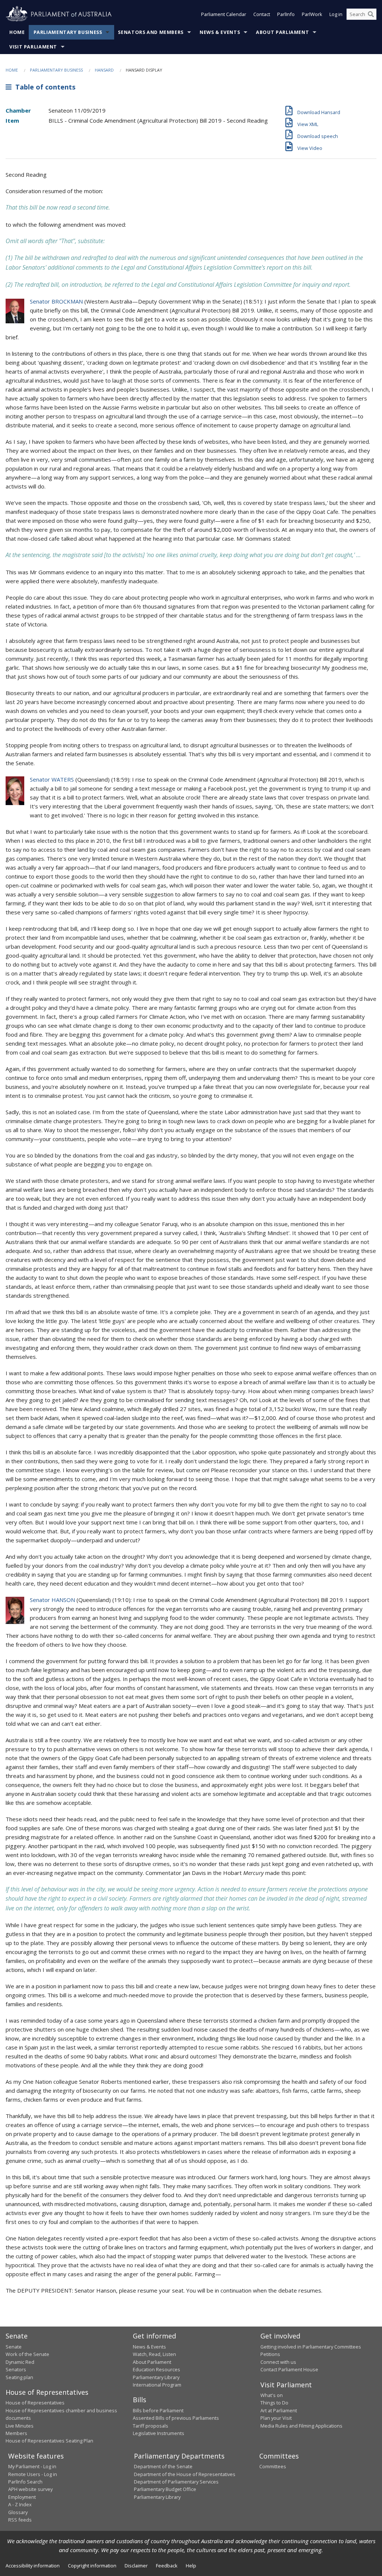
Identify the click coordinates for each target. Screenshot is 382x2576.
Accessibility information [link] (33, 2566)
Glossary (18, 2512)
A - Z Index (20, 2504)
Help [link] (191, 2566)
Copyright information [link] (92, 2566)
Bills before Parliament (158, 2410)
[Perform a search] (371, 14)
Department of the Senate (163, 2466)
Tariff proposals (151, 2426)
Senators (16, 2369)
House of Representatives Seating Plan (49, 2441)
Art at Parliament (279, 2410)
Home (17, 32)
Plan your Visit (276, 2418)
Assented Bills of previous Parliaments (176, 2418)
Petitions (270, 2354)
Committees (273, 2466)
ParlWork (312, 14)
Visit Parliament (33, 47)
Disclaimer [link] (136, 2566)
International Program (157, 2385)
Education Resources (156, 2369)
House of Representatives (35, 2403)
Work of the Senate (27, 2354)
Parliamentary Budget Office (165, 2489)
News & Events (220, 32)
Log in (336, 14)
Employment (22, 2497)
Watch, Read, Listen (154, 2354)
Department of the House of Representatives (185, 2474)
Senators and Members (151, 32)
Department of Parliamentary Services (176, 2482)
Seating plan (19, 2377)
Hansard (104, 70)
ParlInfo (286, 14)
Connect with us (278, 2362)
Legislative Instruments (159, 2433)
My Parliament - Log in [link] (32, 2466)
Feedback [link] (167, 2566)
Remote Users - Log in (33, 2474)
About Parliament (282, 32)
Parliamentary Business (68, 32)
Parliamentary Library (156, 2377)
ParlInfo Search (25, 2482)
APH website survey (30, 2489)
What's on (272, 2395)
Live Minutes (20, 2426)
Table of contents (43, 87)
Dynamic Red (20, 2362)
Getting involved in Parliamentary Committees (311, 2347)
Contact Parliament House (289, 2369)
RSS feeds (20, 2520)
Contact (262, 14)
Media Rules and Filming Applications (301, 2426)
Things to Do (274, 2403)
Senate (14, 2347)
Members (16, 2433)
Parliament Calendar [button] (224, 14)
